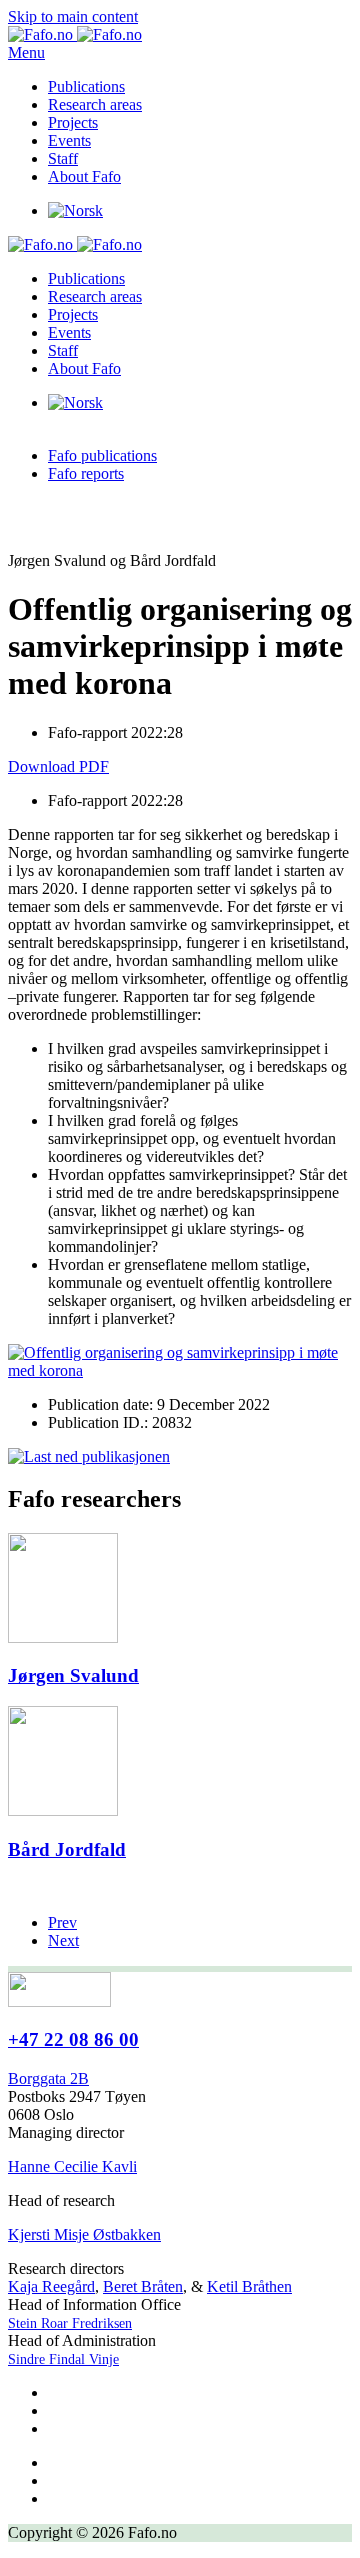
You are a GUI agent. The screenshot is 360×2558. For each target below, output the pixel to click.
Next (63, 1940)
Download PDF (58, 766)
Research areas (95, 104)
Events (69, 140)
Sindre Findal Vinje (63, 2359)
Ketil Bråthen (249, 2286)
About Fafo (84, 176)
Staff (63, 158)
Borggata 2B (48, 2078)
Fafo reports (86, 473)
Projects (73, 122)
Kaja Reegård (51, 2286)
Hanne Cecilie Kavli (72, 2166)
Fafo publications (102, 455)
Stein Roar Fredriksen (70, 2323)
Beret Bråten (143, 2286)
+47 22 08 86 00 (73, 2039)
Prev (62, 1922)
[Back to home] (75, 34)
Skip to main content (73, 16)
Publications (86, 86)
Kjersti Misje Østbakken (84, 2234)
